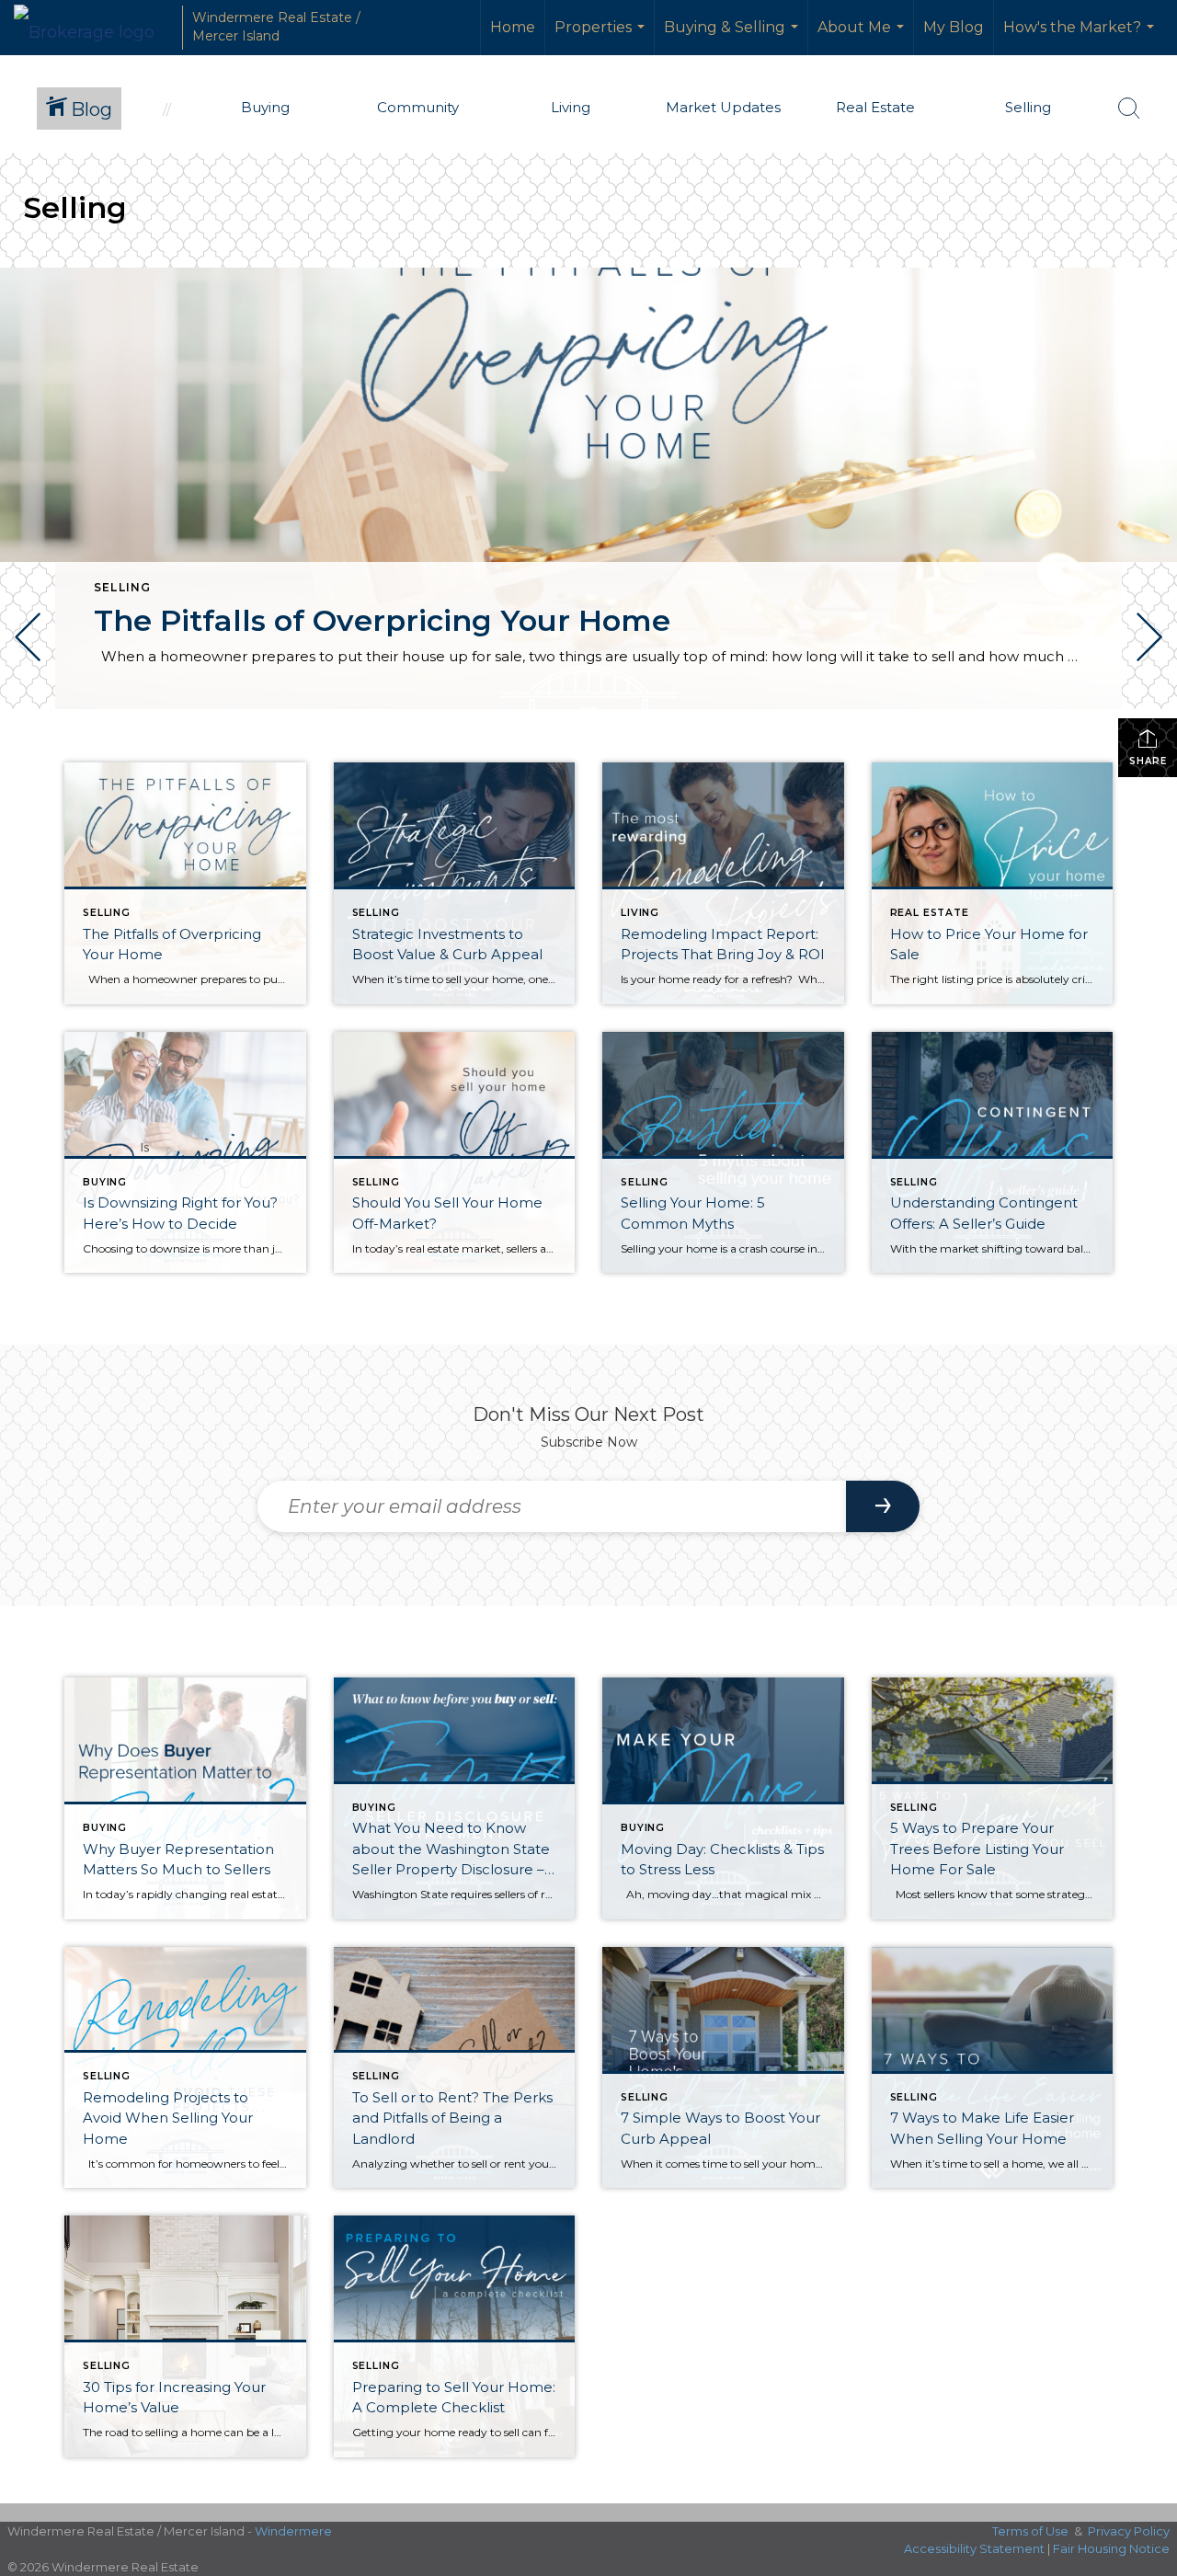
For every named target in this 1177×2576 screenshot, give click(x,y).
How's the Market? (1081, 37)
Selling (122, 587)
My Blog (954, 27)
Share (1148, 761)
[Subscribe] (883, 1506)
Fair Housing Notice (1111, 2548)
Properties (602, 37)
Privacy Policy (1129, 2531)
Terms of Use (1030, 2531)
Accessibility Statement (974, 2548)
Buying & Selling (733, 37)
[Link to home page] (93, 28)
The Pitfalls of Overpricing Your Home (382, 620)
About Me (863, 37)
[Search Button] (1129, 109)
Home (513, 27)
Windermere (293, 2531)
